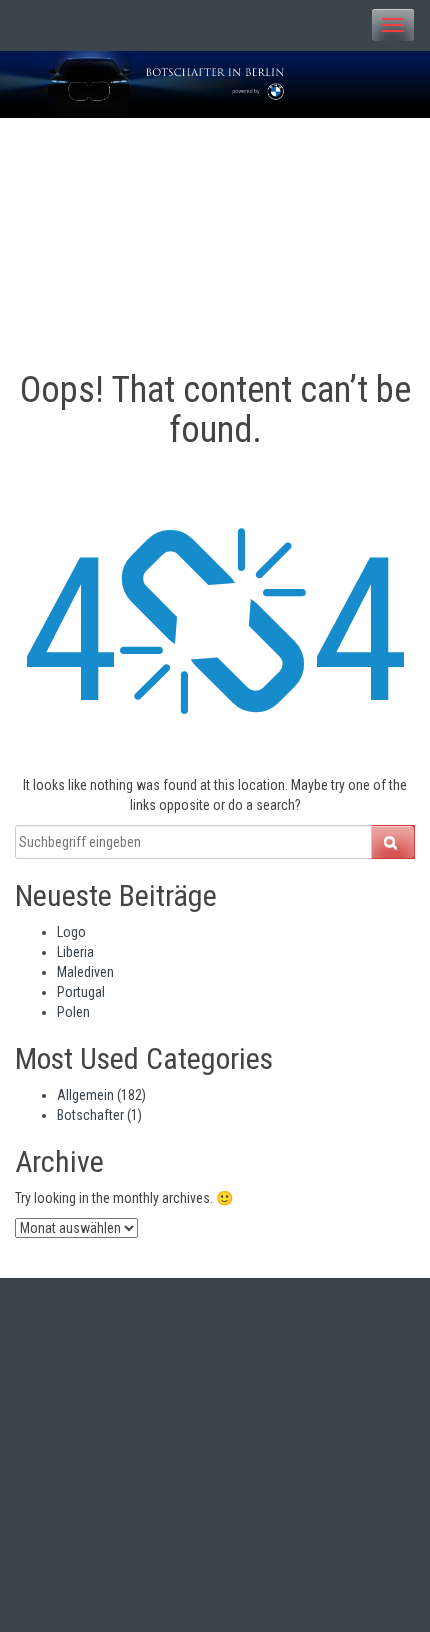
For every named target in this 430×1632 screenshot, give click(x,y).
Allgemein (85, 1095)
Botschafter (90, 1115)
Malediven (85, 972)
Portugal (81, 992)
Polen (73, 1012)
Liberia (75, 952)
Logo (71, 932)
